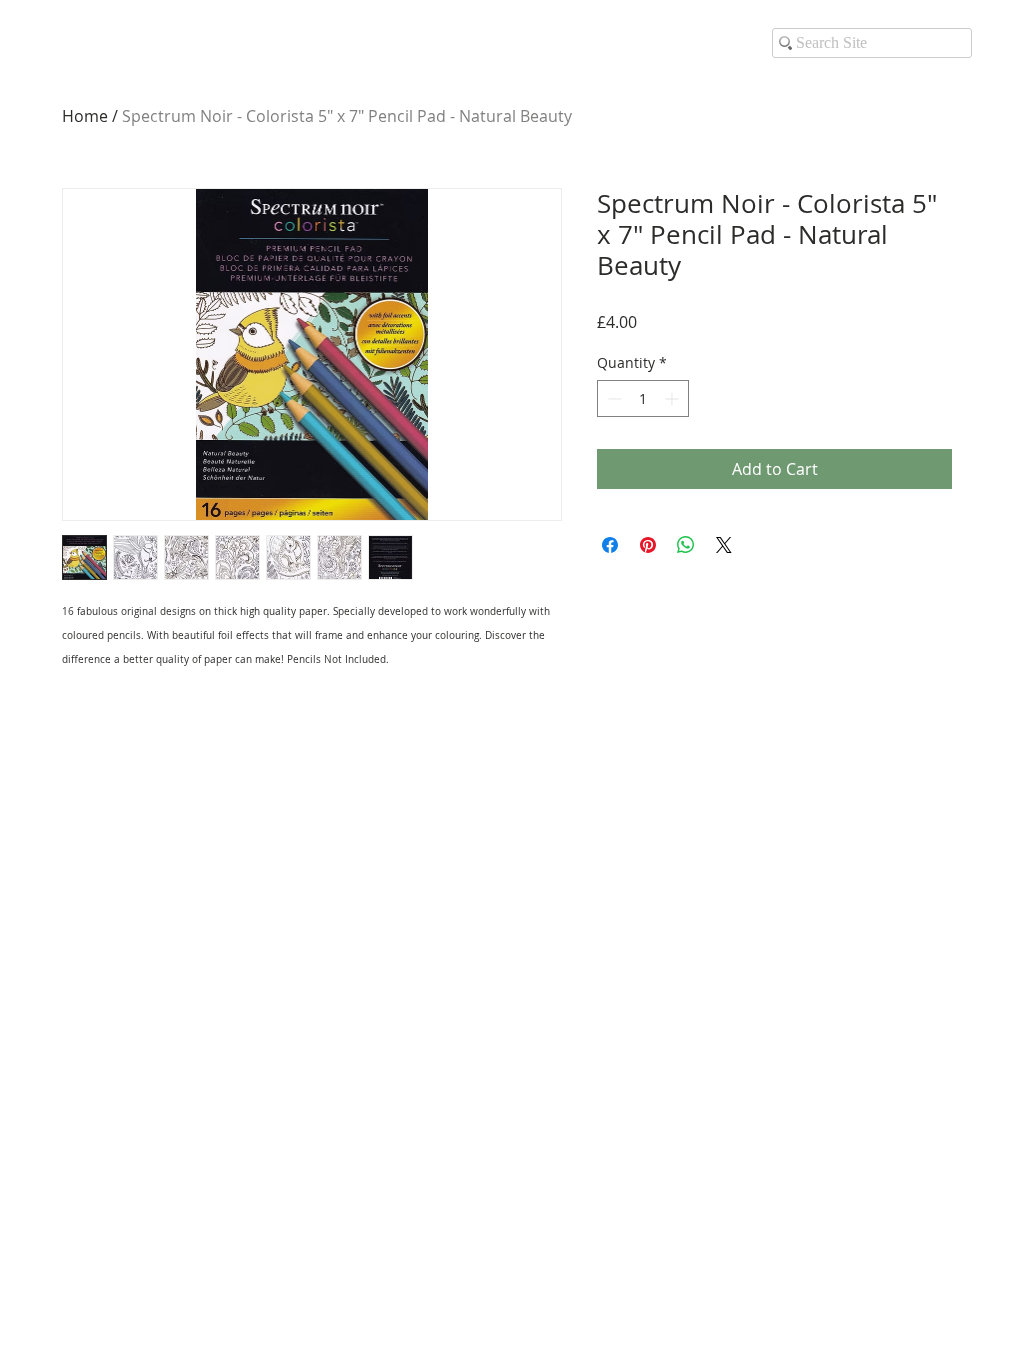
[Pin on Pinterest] (648, 545)
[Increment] (673, 398)
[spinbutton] (643, 398)
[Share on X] (724, 545)
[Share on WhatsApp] (686, 545)
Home (85, 116)
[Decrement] (612, 398)
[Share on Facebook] (610, 545)
